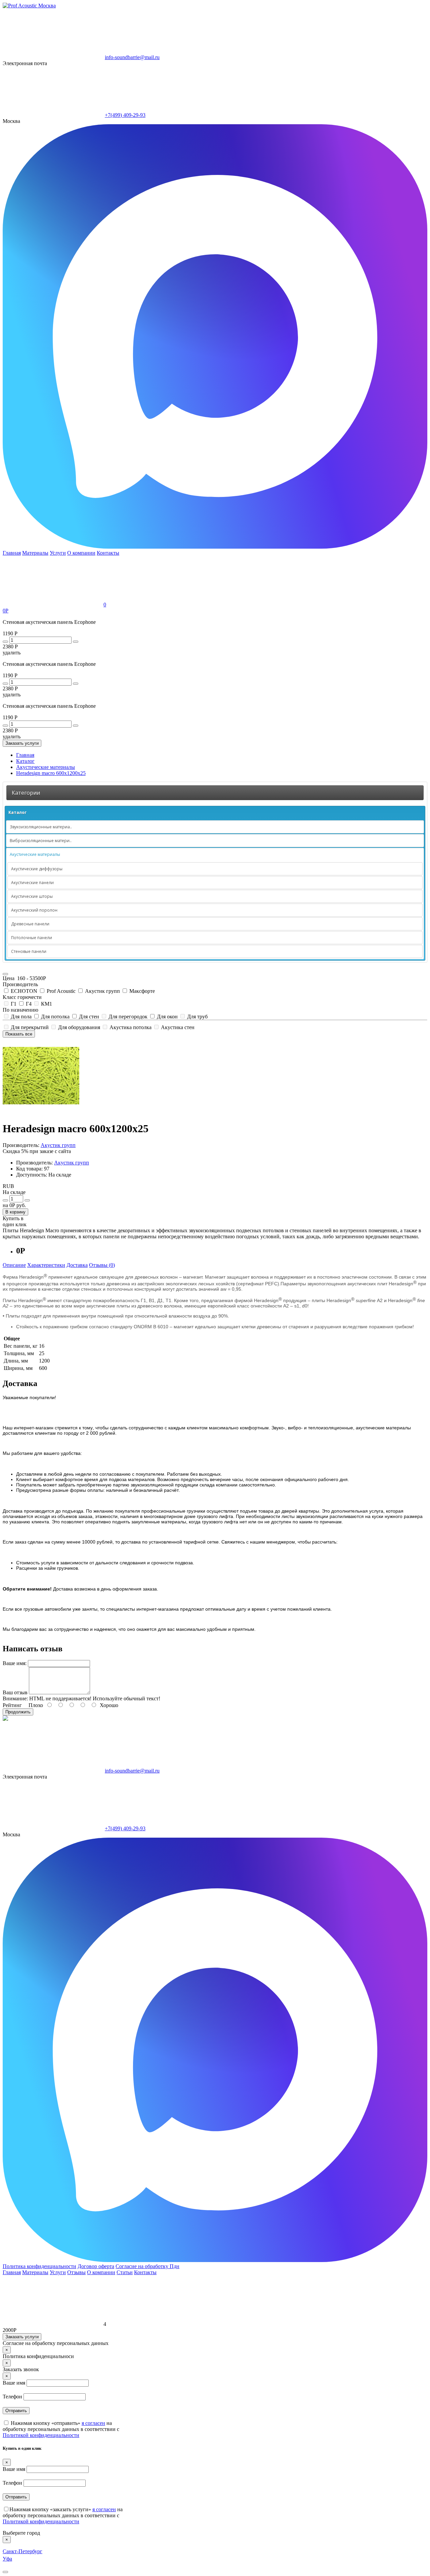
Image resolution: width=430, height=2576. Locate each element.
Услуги (58, 553)
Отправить (16, 2411)
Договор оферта (96, 2266)
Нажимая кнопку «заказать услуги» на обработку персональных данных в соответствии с (63, 2515)
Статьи (125, 2272)
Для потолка (55, 1017)
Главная (12, 553)
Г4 (29, 1004)
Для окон (167, 1017)
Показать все (19, 1034)
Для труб (197, 1017)
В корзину (15, 1212)
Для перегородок (128, 1017)
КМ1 (46, 1004)
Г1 (14, 1004)
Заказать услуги (22, 743)
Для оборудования (79, 1027)
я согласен (93, 2423)
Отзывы (76, 2272)
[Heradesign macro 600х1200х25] (41, 1112)
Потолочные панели (32, 938)
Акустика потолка (131, 1027)
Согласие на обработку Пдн (147, 2266)
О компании (81, 553)
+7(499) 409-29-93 (125, 115)
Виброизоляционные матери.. (41, 841)
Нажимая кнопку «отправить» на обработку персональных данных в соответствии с (61, 2429)
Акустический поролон (34, 910)
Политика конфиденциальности (39, 2266)
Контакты (108, 553)
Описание (14, 1265)
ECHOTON (24, 991)
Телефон (12, 2397)
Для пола (21, 1017)
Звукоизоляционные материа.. (41, 827)
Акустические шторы (32, 896)
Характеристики (46, 1265)
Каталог (17, 812)
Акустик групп (102, 991)
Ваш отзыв (15, 1692)
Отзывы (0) (102, 1265)
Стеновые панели (29, 951)
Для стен (89, 1017)
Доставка (77, 1265)
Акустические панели (32, 883)
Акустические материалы (35, 854)
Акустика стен (177, 1027)
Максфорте (141, 991)
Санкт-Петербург (23, 2551)
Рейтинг (12, 1705)
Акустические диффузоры (37, 869)
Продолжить (18, 1712)
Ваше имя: (15, 1663)
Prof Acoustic (61, 991)
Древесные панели (30, 924)
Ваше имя (14, 2383)
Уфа (7, 2559)
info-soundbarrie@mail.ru (132, 57)
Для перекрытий (30, 1027)
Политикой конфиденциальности (41, 2435)
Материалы (35, 553)
